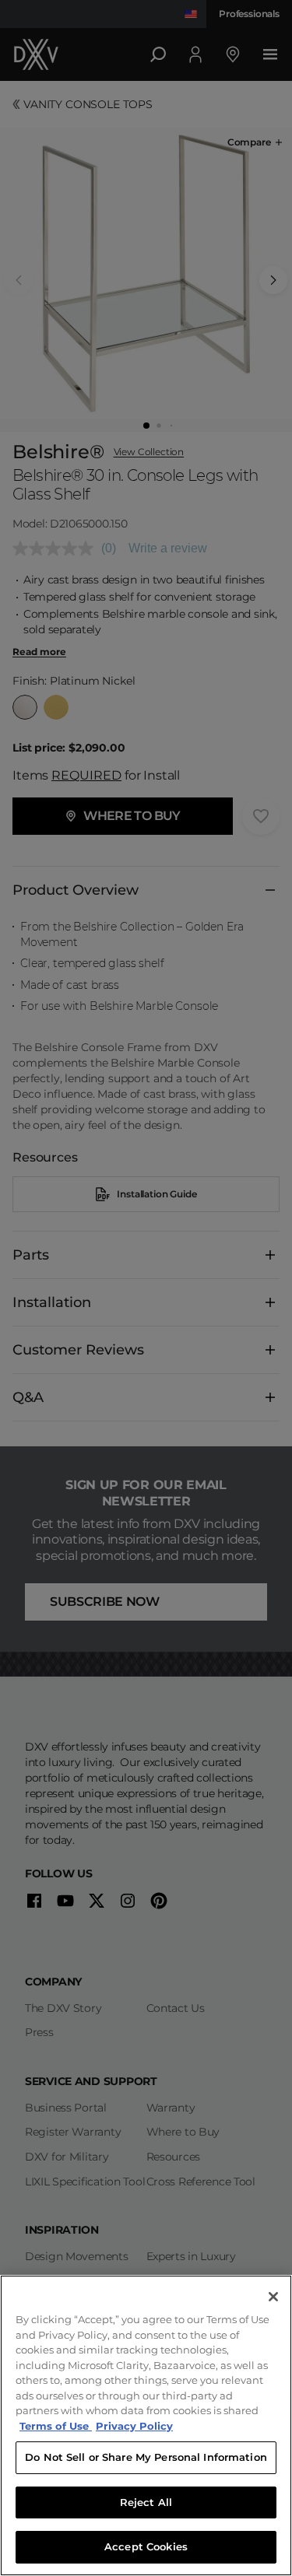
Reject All (146, 2502)
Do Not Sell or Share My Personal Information (146, 2457)
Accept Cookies (146, 2546)
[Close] (273, 2297)
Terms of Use (56, 2426)
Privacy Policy (134, 2426)
